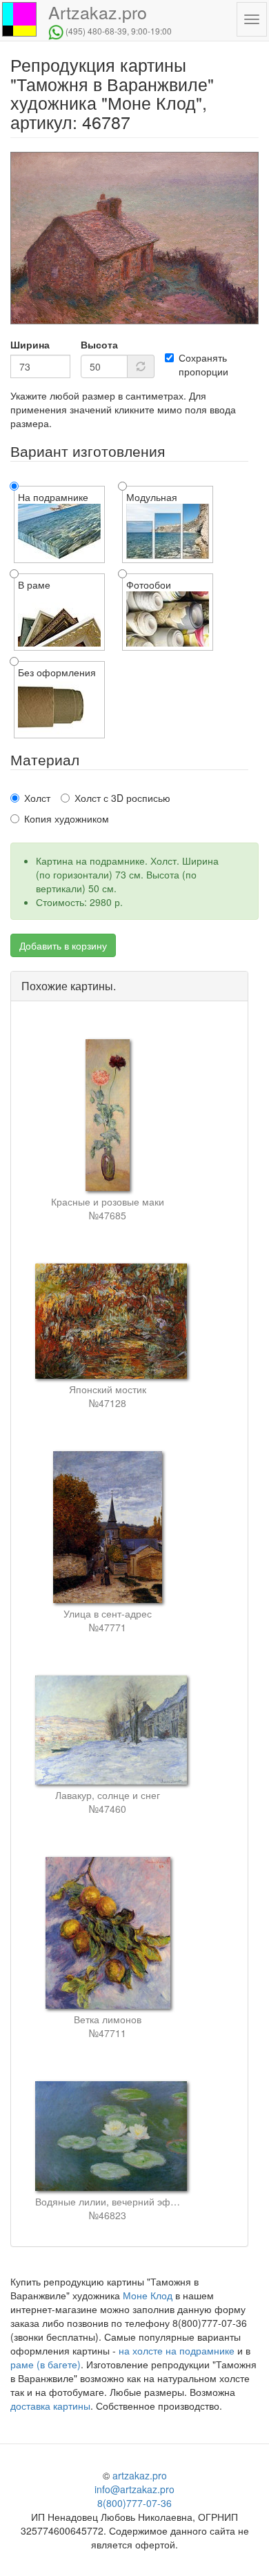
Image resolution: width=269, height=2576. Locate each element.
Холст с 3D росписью (122, 798)
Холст (37, 798)
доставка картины (50, 2406)
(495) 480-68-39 (96, 31)
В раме (34, 584)
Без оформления (57, 672)
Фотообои (149, 584)
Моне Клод (148, 2295)
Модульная (152, 497)
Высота (99, 344)
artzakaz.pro (140, 2475)
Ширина (30, 344)
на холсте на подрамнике (177, 2350)
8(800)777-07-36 (134, 2503)
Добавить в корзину (63, 945)
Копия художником (67, 818)
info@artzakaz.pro (134, 2489)
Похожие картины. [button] (69, 986)
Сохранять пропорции (203, 364)
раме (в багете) (46, 2364)
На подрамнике (53, 497)
